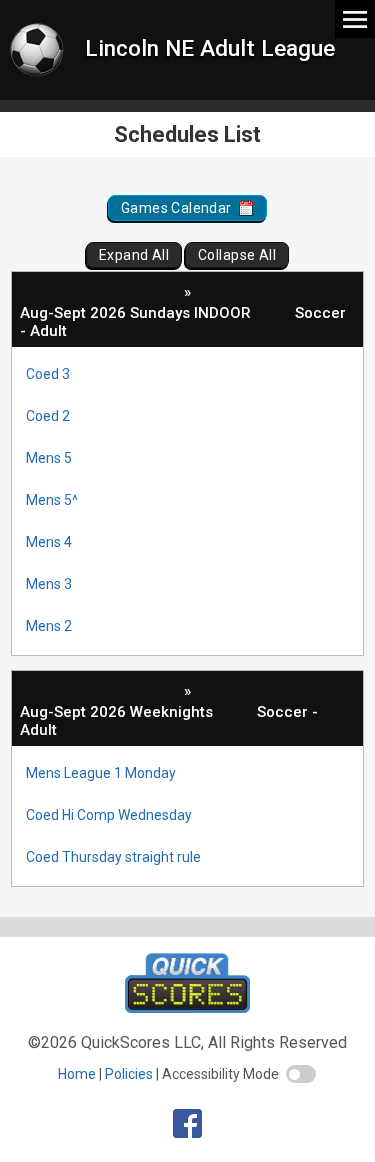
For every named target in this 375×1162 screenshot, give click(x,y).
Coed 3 (48, 374)
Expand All (134, 255)
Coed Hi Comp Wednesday (109, 815)
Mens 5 (49, 458)
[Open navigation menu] (355, 18)
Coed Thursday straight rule (113, 857)
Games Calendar (178, 208)
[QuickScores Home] (187, 1007)
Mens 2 (49, 626)
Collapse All (237, 255)
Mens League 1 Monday (101, 773)
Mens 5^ (52, 500)
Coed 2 (48, 416)
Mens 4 (49, 542)
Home (77, 1074)
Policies (129, 1074)
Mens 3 (49, 584)
